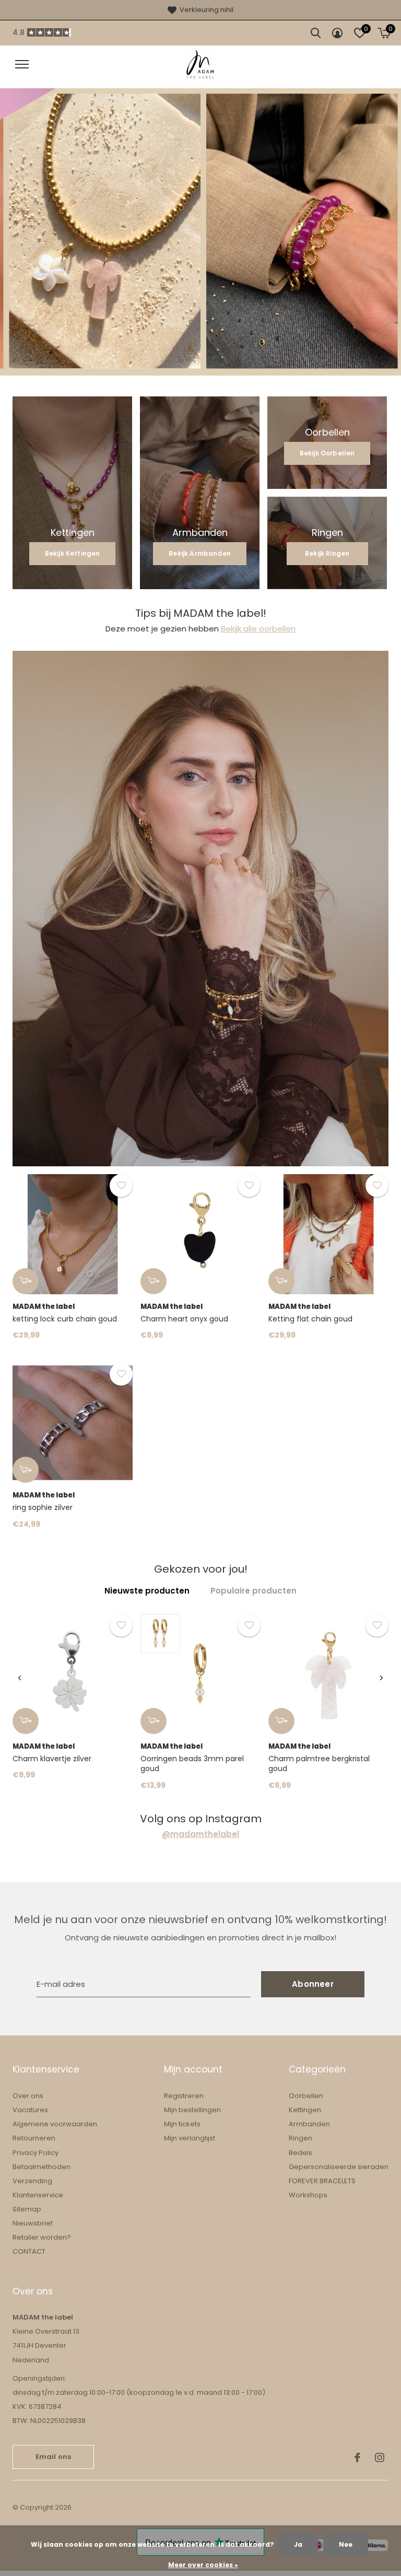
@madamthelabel (200, 1834)
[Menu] (22, 64)
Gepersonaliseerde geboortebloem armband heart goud (116, 2486)
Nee (346, 2544)
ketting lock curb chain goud (65, 1319)
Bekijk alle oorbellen (258, 629)
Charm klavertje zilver (52, 1759)
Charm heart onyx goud (184, 1319)
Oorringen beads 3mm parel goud (192, 1764)
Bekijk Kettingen (73, 553)
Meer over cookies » (203, 2565)
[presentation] (20, 1678)
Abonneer (313, 1984)
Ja (298, 2544)
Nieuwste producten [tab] (147, 1591)
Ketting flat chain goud (310, 1319)
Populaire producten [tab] (253, 1591)
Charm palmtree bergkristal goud (319, 1764)
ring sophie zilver (43, 1507)
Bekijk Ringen (327, 553)
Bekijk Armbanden (200, 553)
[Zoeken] (316, 33)
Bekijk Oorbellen (327, 453)
